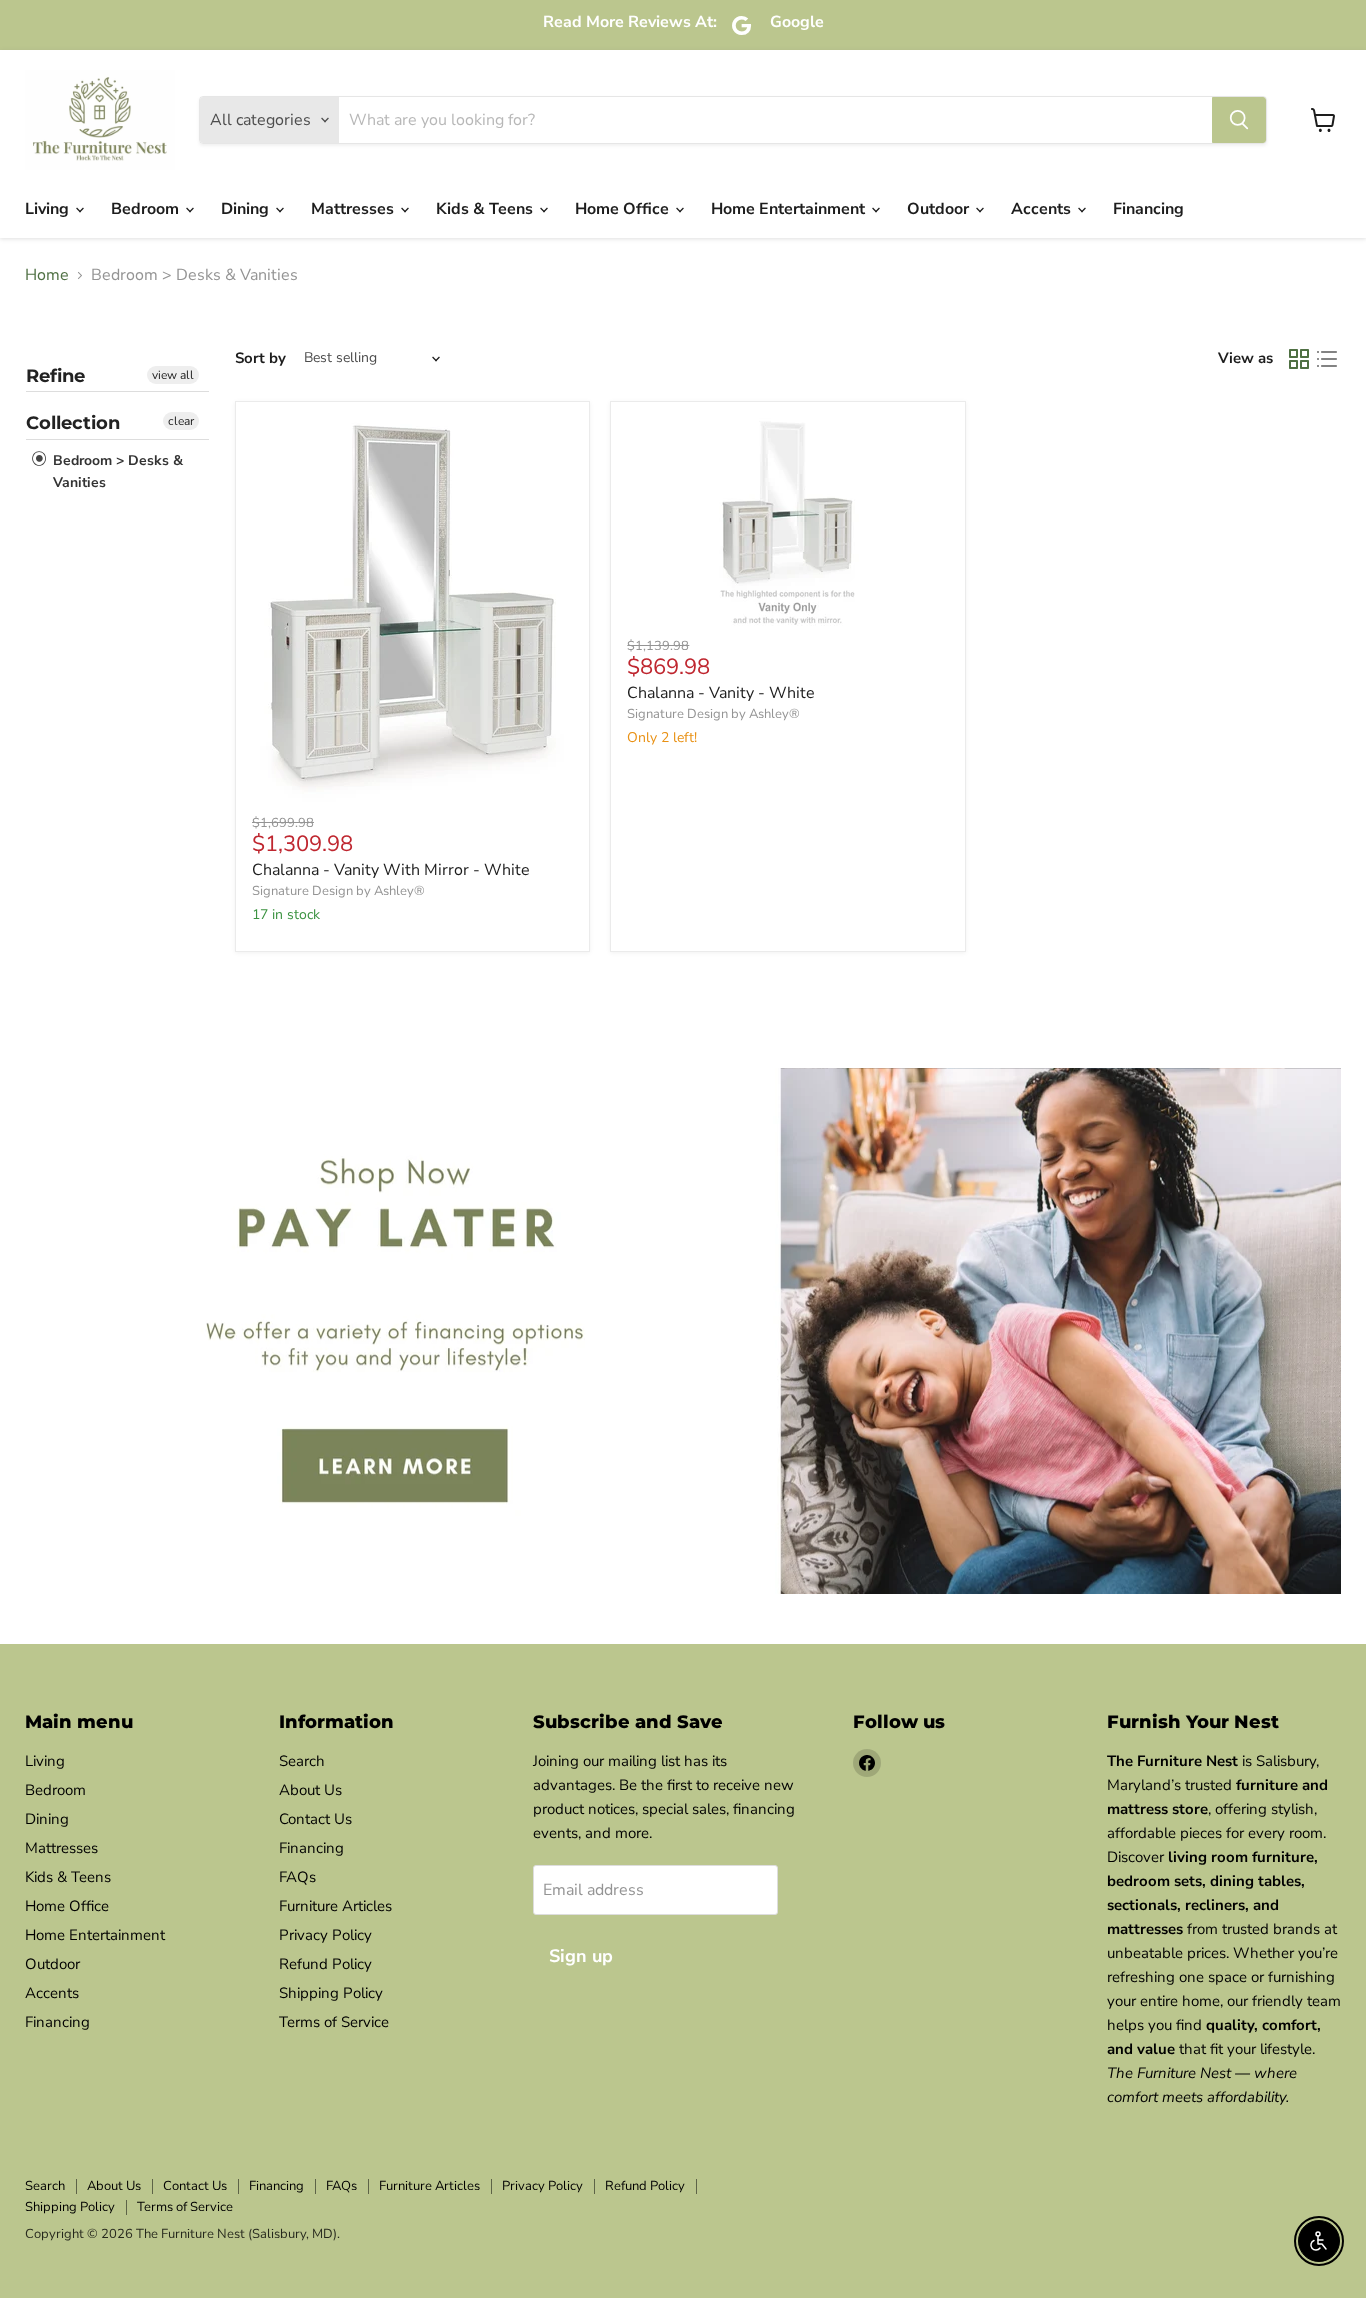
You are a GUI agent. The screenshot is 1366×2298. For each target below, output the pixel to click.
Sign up (581, 1956)
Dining (247, 209)
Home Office (624, 209)
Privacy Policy (325, 1935)
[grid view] (1299, 359)
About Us (310, 1790)
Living (49, 209)
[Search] (1239, 120)
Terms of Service (334, 2022)
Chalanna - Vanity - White (721, 693)
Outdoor (940, 209)
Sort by (260, 358)
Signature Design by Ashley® (338, 891)
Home (47, 275)
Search (302, 1761)
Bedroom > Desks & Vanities (116, 471)
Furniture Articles (335, 1906)
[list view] (1327, 359)
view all (173, 375)
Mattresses (354, 209)
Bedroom (147, 209)
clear (181, 421)
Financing (1148, 209)
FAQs (297, 1877)
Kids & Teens (486, 209)
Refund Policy (325, 1964)
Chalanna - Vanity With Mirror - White (391, 870)
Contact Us (315, 1819)
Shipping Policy (331, 1993)
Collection (73, 423)
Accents (1043, 209)
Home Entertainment (790, 209)
